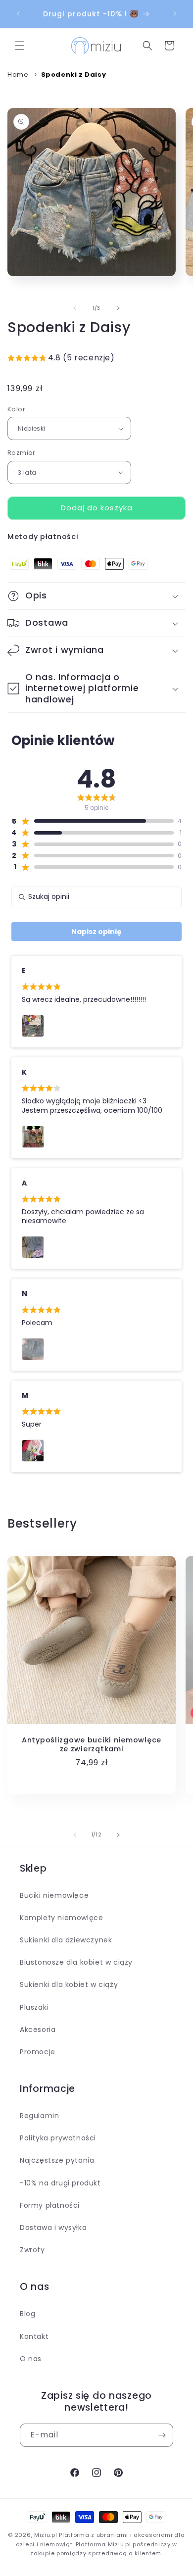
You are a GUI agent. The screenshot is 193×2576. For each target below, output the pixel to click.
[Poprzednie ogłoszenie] (18, 14)
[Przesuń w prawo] (118, 308)
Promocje (38, 2052)
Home (18, 74)
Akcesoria (38, 2030)
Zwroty (32, 2250)
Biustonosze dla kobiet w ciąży (76, 1962)
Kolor (16, 409)
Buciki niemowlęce (54, 1895)
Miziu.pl (46, 2535)
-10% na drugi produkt (60, 2183)
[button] (20, 46)
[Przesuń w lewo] (75, 308)
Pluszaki (34, 2007)
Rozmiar (22, 453)
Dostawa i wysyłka (53, 2228)
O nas (31, 2359)
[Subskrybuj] (162, 2435)
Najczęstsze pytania (57, 2160)
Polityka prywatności (58, 2138)
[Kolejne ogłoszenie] (175, 14)
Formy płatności (50, 2205)
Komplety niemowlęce (61, 1918)
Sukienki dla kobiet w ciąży (69, 1984)
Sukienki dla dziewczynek (66, 1940)
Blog (27, 2314)
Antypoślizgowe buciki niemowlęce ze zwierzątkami (92, 1744)
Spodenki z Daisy (74, 74)
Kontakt (34, 2336)
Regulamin (39, 2116)
